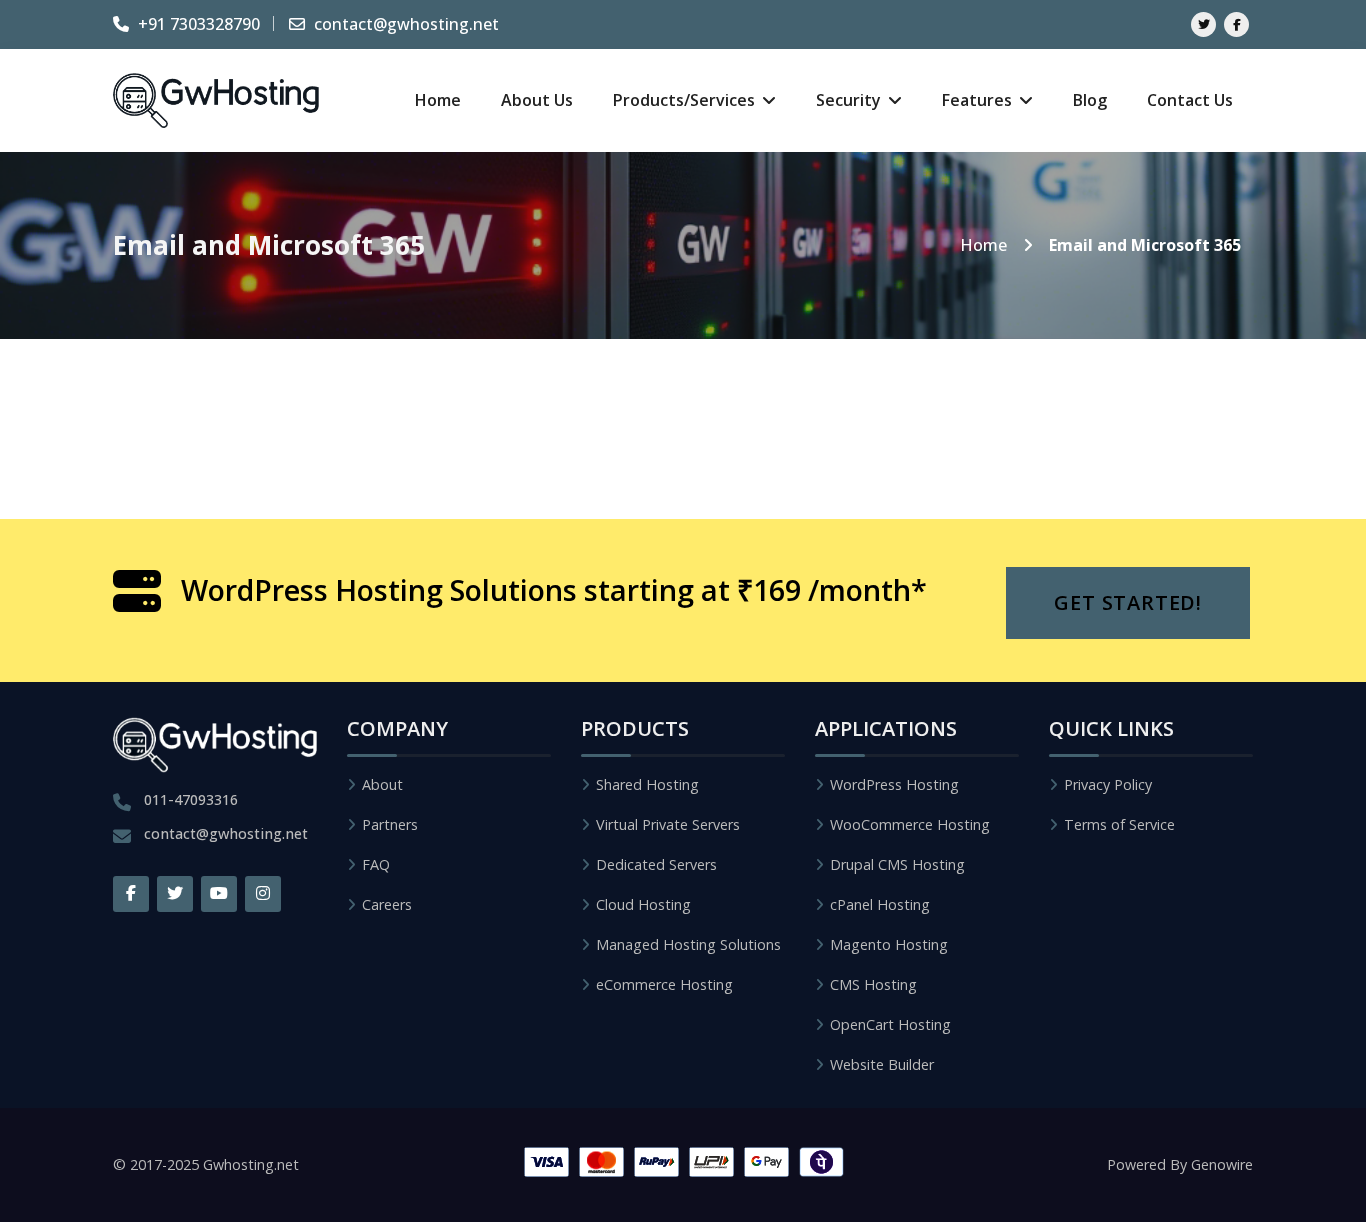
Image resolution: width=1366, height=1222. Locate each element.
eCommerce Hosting (664, 984)
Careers (387, 904)
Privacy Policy (1108, 784)
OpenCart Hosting (890, 1024)
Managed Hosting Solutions (688, 944)
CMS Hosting (873, 984)
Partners (390, 824)
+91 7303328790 (197, 24)
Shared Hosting (647, 784)
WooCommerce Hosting (910, 824)
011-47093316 (191, 799)
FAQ (376, 864)
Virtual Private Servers (668, 824)
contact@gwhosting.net (404, 24)
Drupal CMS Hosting (897, 864)
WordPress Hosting (894, 784)
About (382, 784)
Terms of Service (1119, 824)
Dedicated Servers (656, 864)
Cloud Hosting (643, 904)
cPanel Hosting (880, 904)
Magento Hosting (889, 944)
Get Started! (1128, 602)
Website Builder (882, 1064)
